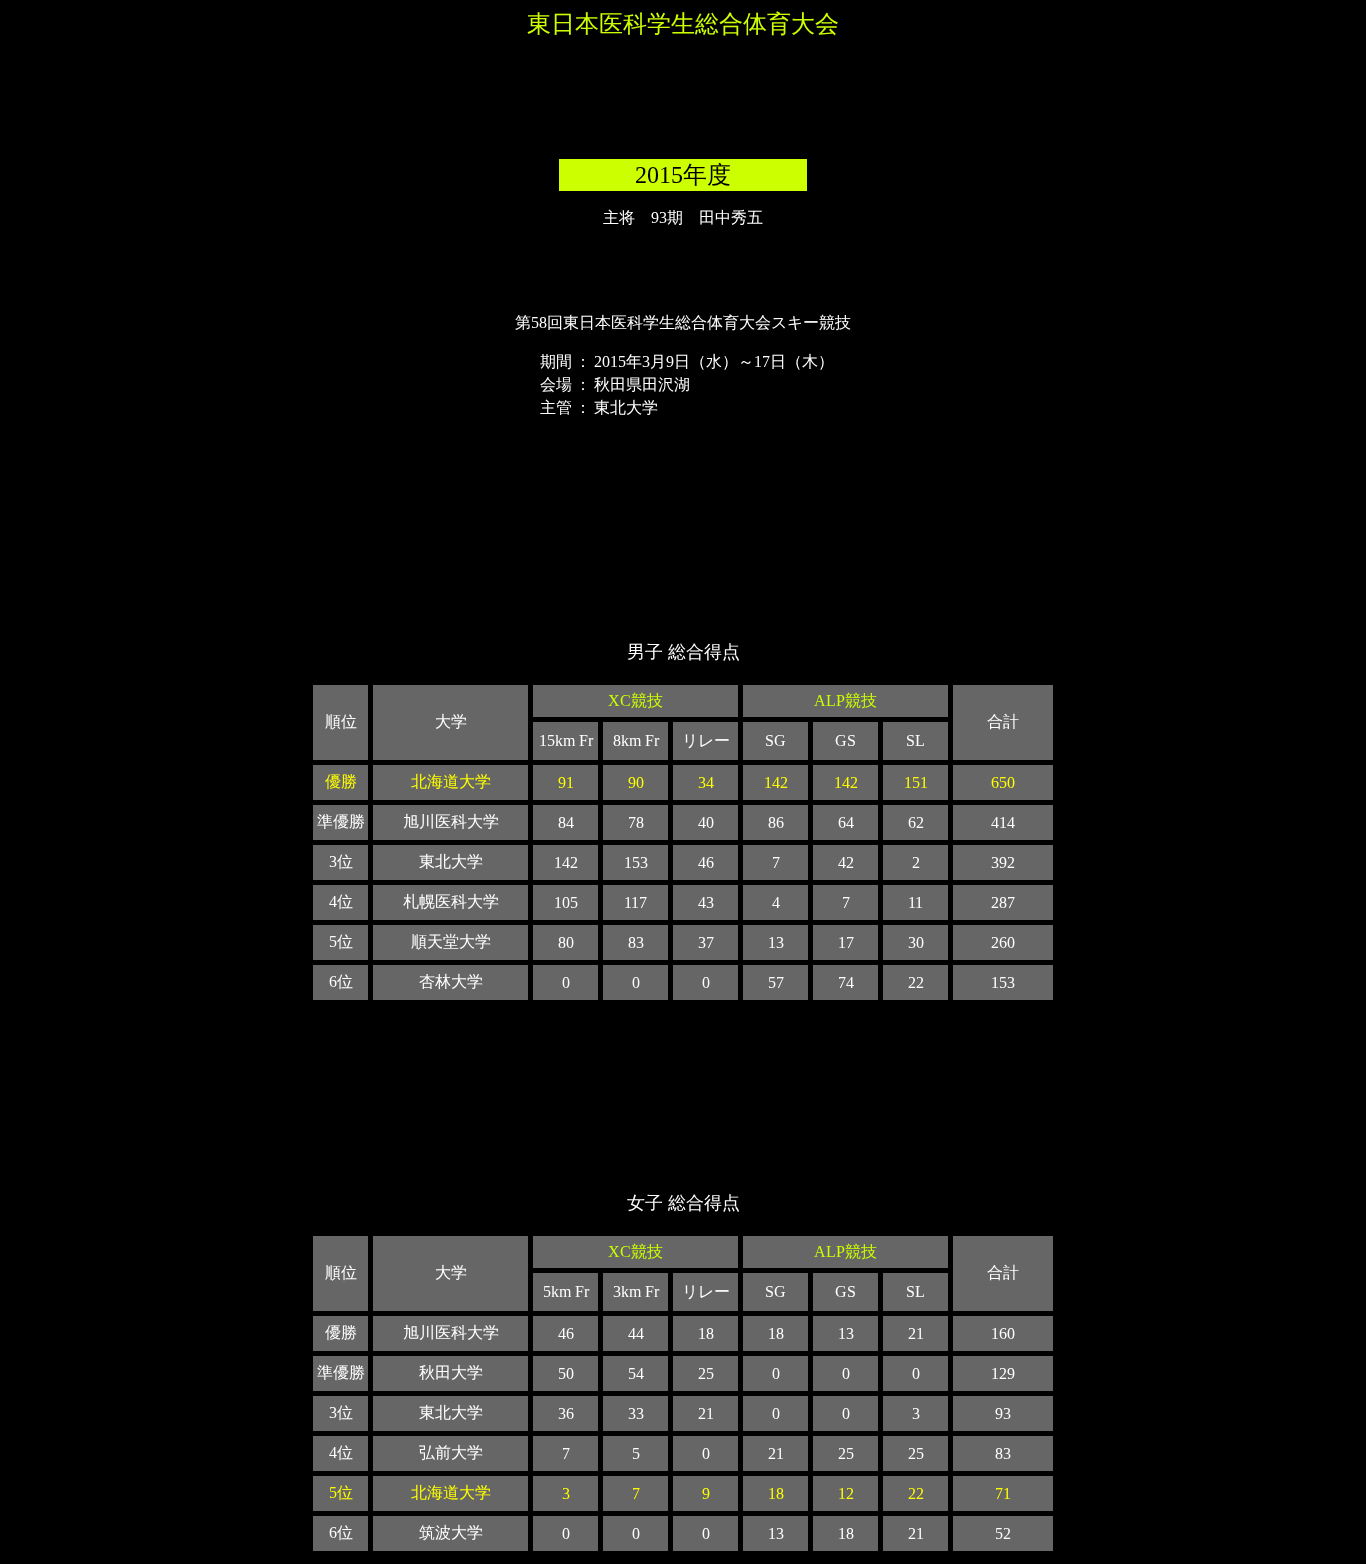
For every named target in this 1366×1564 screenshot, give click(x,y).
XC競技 (635, 700)
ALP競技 (845, 700)
